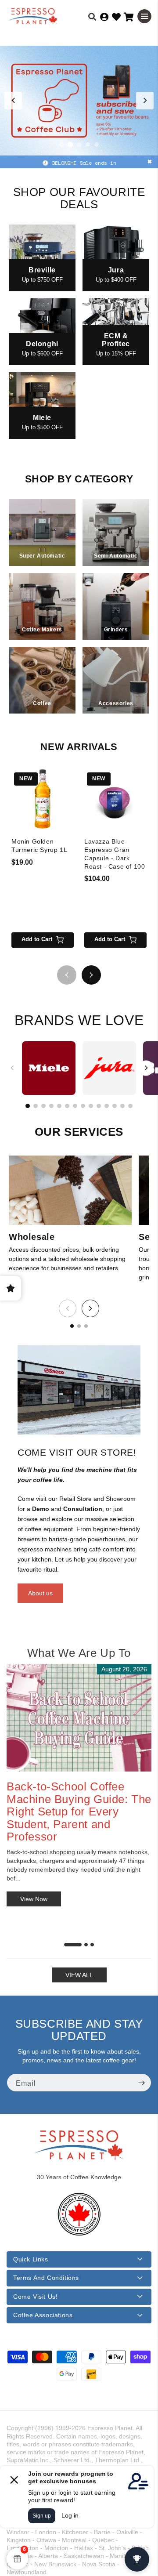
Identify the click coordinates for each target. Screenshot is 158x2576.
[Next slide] (145, 101)
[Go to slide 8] (83, 1106)
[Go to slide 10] (99, 1106)
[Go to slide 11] (107, 1106)
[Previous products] (67, 975)
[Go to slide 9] (91, 1106)
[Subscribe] (141, 2083)
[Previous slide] (13, 101)
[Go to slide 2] (70, 145)
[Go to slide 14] (130, 1106)
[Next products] (91, 975)
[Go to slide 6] (67, 1106)
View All (79, 1975)
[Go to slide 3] (79, 145)
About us (40, 1593)
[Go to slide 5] (97, 145)
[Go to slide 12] (115, 1106)
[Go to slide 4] (88, 145)
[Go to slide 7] (75, 1106)
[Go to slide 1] (61, 145)
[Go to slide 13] (122, 1106)
